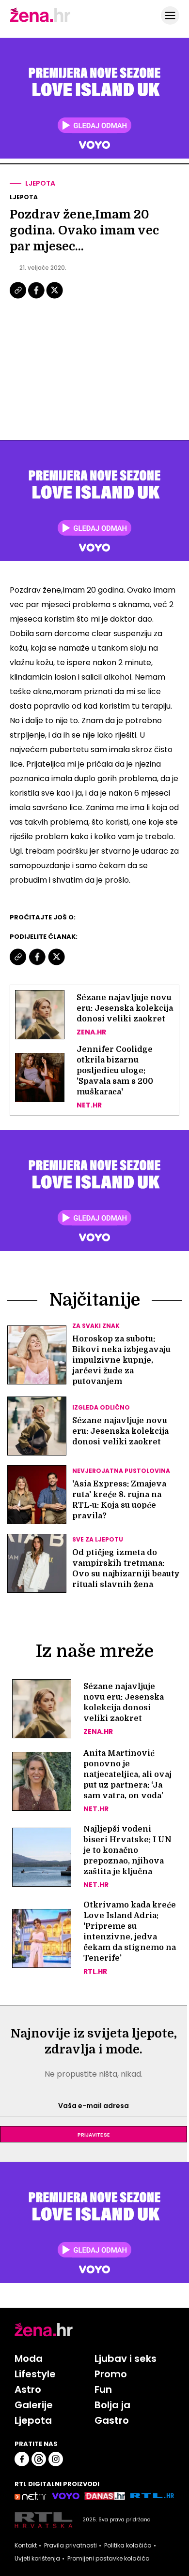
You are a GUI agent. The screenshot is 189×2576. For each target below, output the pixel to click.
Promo (111, 2374)
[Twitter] (55, 297)
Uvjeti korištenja (37, 2559)
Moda (29, 2358)
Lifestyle (35, 2374)
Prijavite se (94, 2134)
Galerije (34, 2405)
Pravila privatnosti (71, 2546)
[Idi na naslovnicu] (40, 21)
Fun (103, 2389)
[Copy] (19, 297)
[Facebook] (37, 297)
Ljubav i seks (126, 2358)
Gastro (112, 2420)
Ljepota (40, 183)
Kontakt (26, 2546)
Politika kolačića (128, 2546)
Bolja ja (112, 2405)
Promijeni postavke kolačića (109, 2559)
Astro (28, 2389)
